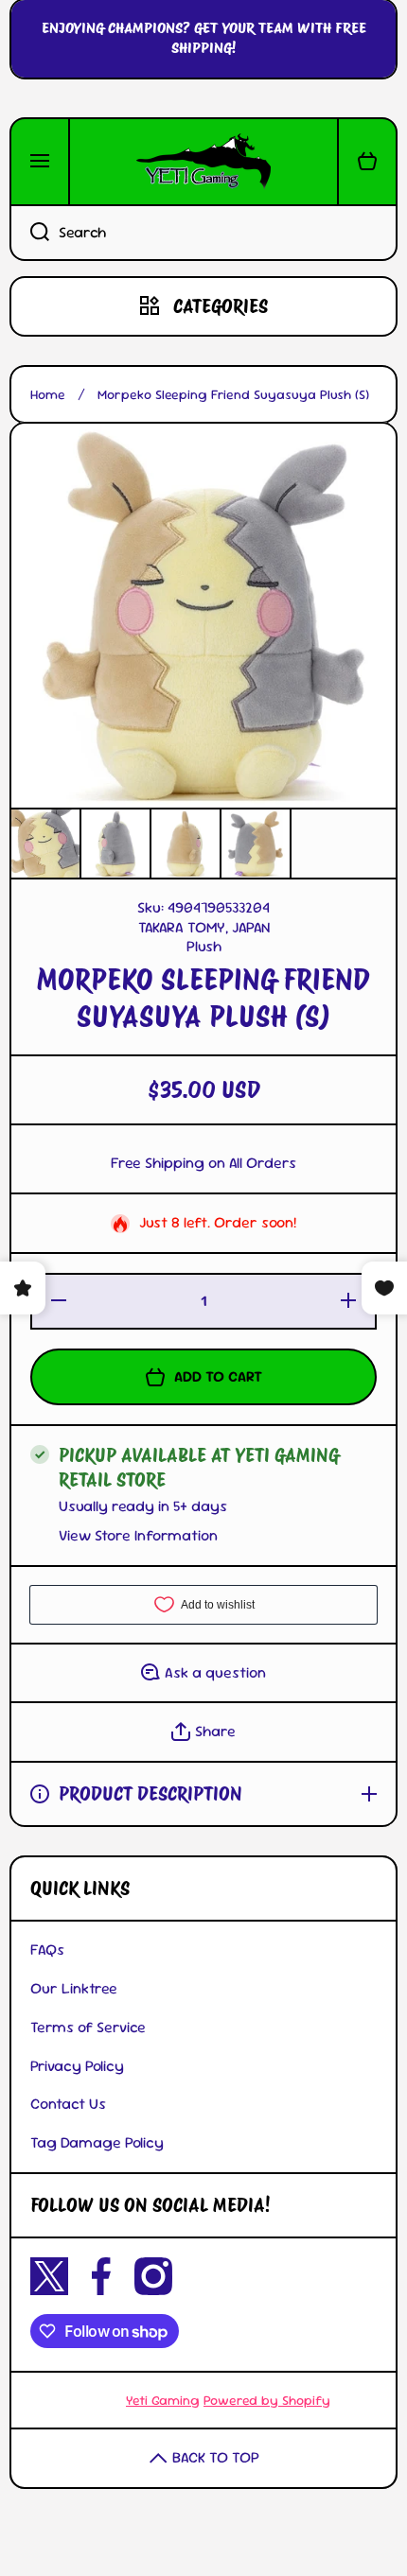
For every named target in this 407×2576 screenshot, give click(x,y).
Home (48, 394)
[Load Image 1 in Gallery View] (45, 844)
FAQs (47, 1949)
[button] (367, 162)
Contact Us (68, 2104)
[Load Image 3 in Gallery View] (186, 844)
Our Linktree (74, 1988)
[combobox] (203, 233)
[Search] (29, 233)
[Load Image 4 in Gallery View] (256, 844)
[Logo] (203, 162)
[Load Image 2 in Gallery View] (115, 844)
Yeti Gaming (163, 2400)
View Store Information (138, 1536)
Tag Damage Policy (97, 2142)
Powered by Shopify (267, 2400)
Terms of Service (88, 2027)
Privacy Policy (77, 2066)
